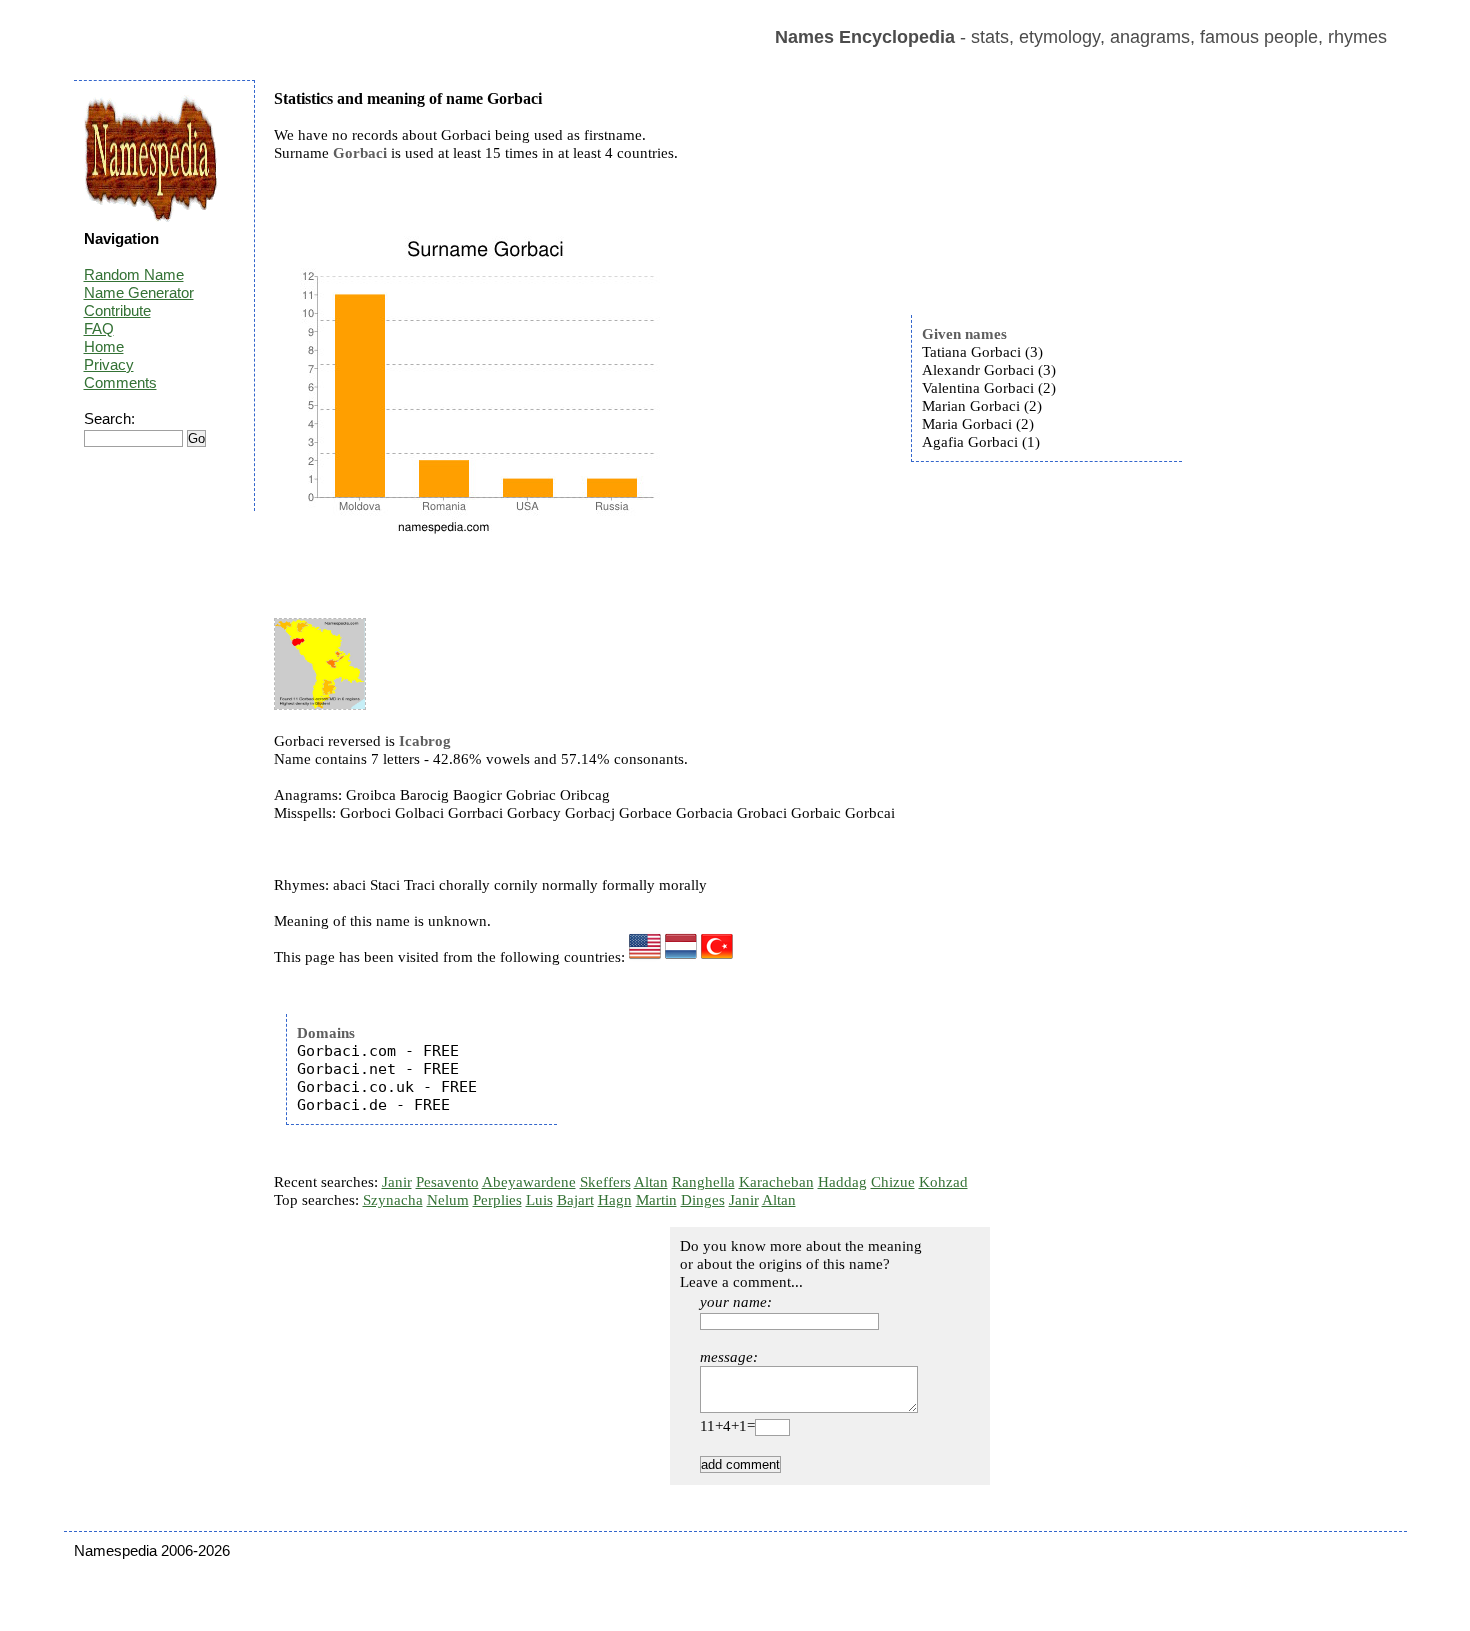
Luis (539, 1200)
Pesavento (447, 1182)
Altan (651, 1182)
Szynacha (393, 1200)
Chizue (893, 1182)
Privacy (109, 364)
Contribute (117, 310)
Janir (397, 1182)
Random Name (134, 274)
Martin (656, 1200)
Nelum (448, 1200)
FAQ (99, 328)
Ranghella (703, 1182)
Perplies (497, 1200)
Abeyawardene (529, 1182)
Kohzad (943, 1182)
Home (104, 346)
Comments (120, 382)
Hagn (615, 1200)
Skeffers (605, 1182)
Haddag (842, 1182)
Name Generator (139, 292)
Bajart (575, 1200)
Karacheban (776, 1182)
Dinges (703, 1200)
